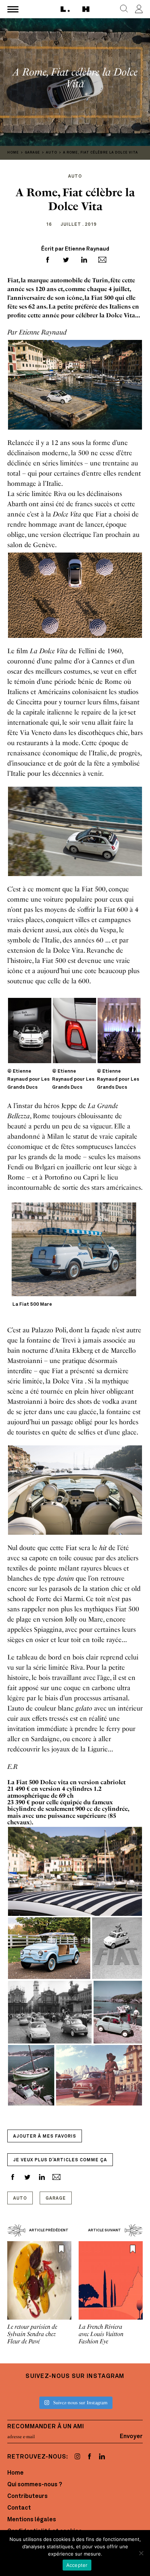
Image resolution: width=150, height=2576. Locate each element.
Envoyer (131, 2437)
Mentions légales (32, 2520)
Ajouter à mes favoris (45, 2137)
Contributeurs (27, 2496)
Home (15, 2473)
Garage (56, 2199)
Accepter (77, 2565)
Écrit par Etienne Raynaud (75, 249)
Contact (19, 2508)
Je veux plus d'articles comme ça (60, 2160)
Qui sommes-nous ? (35, 2485)
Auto (20, 2199)
